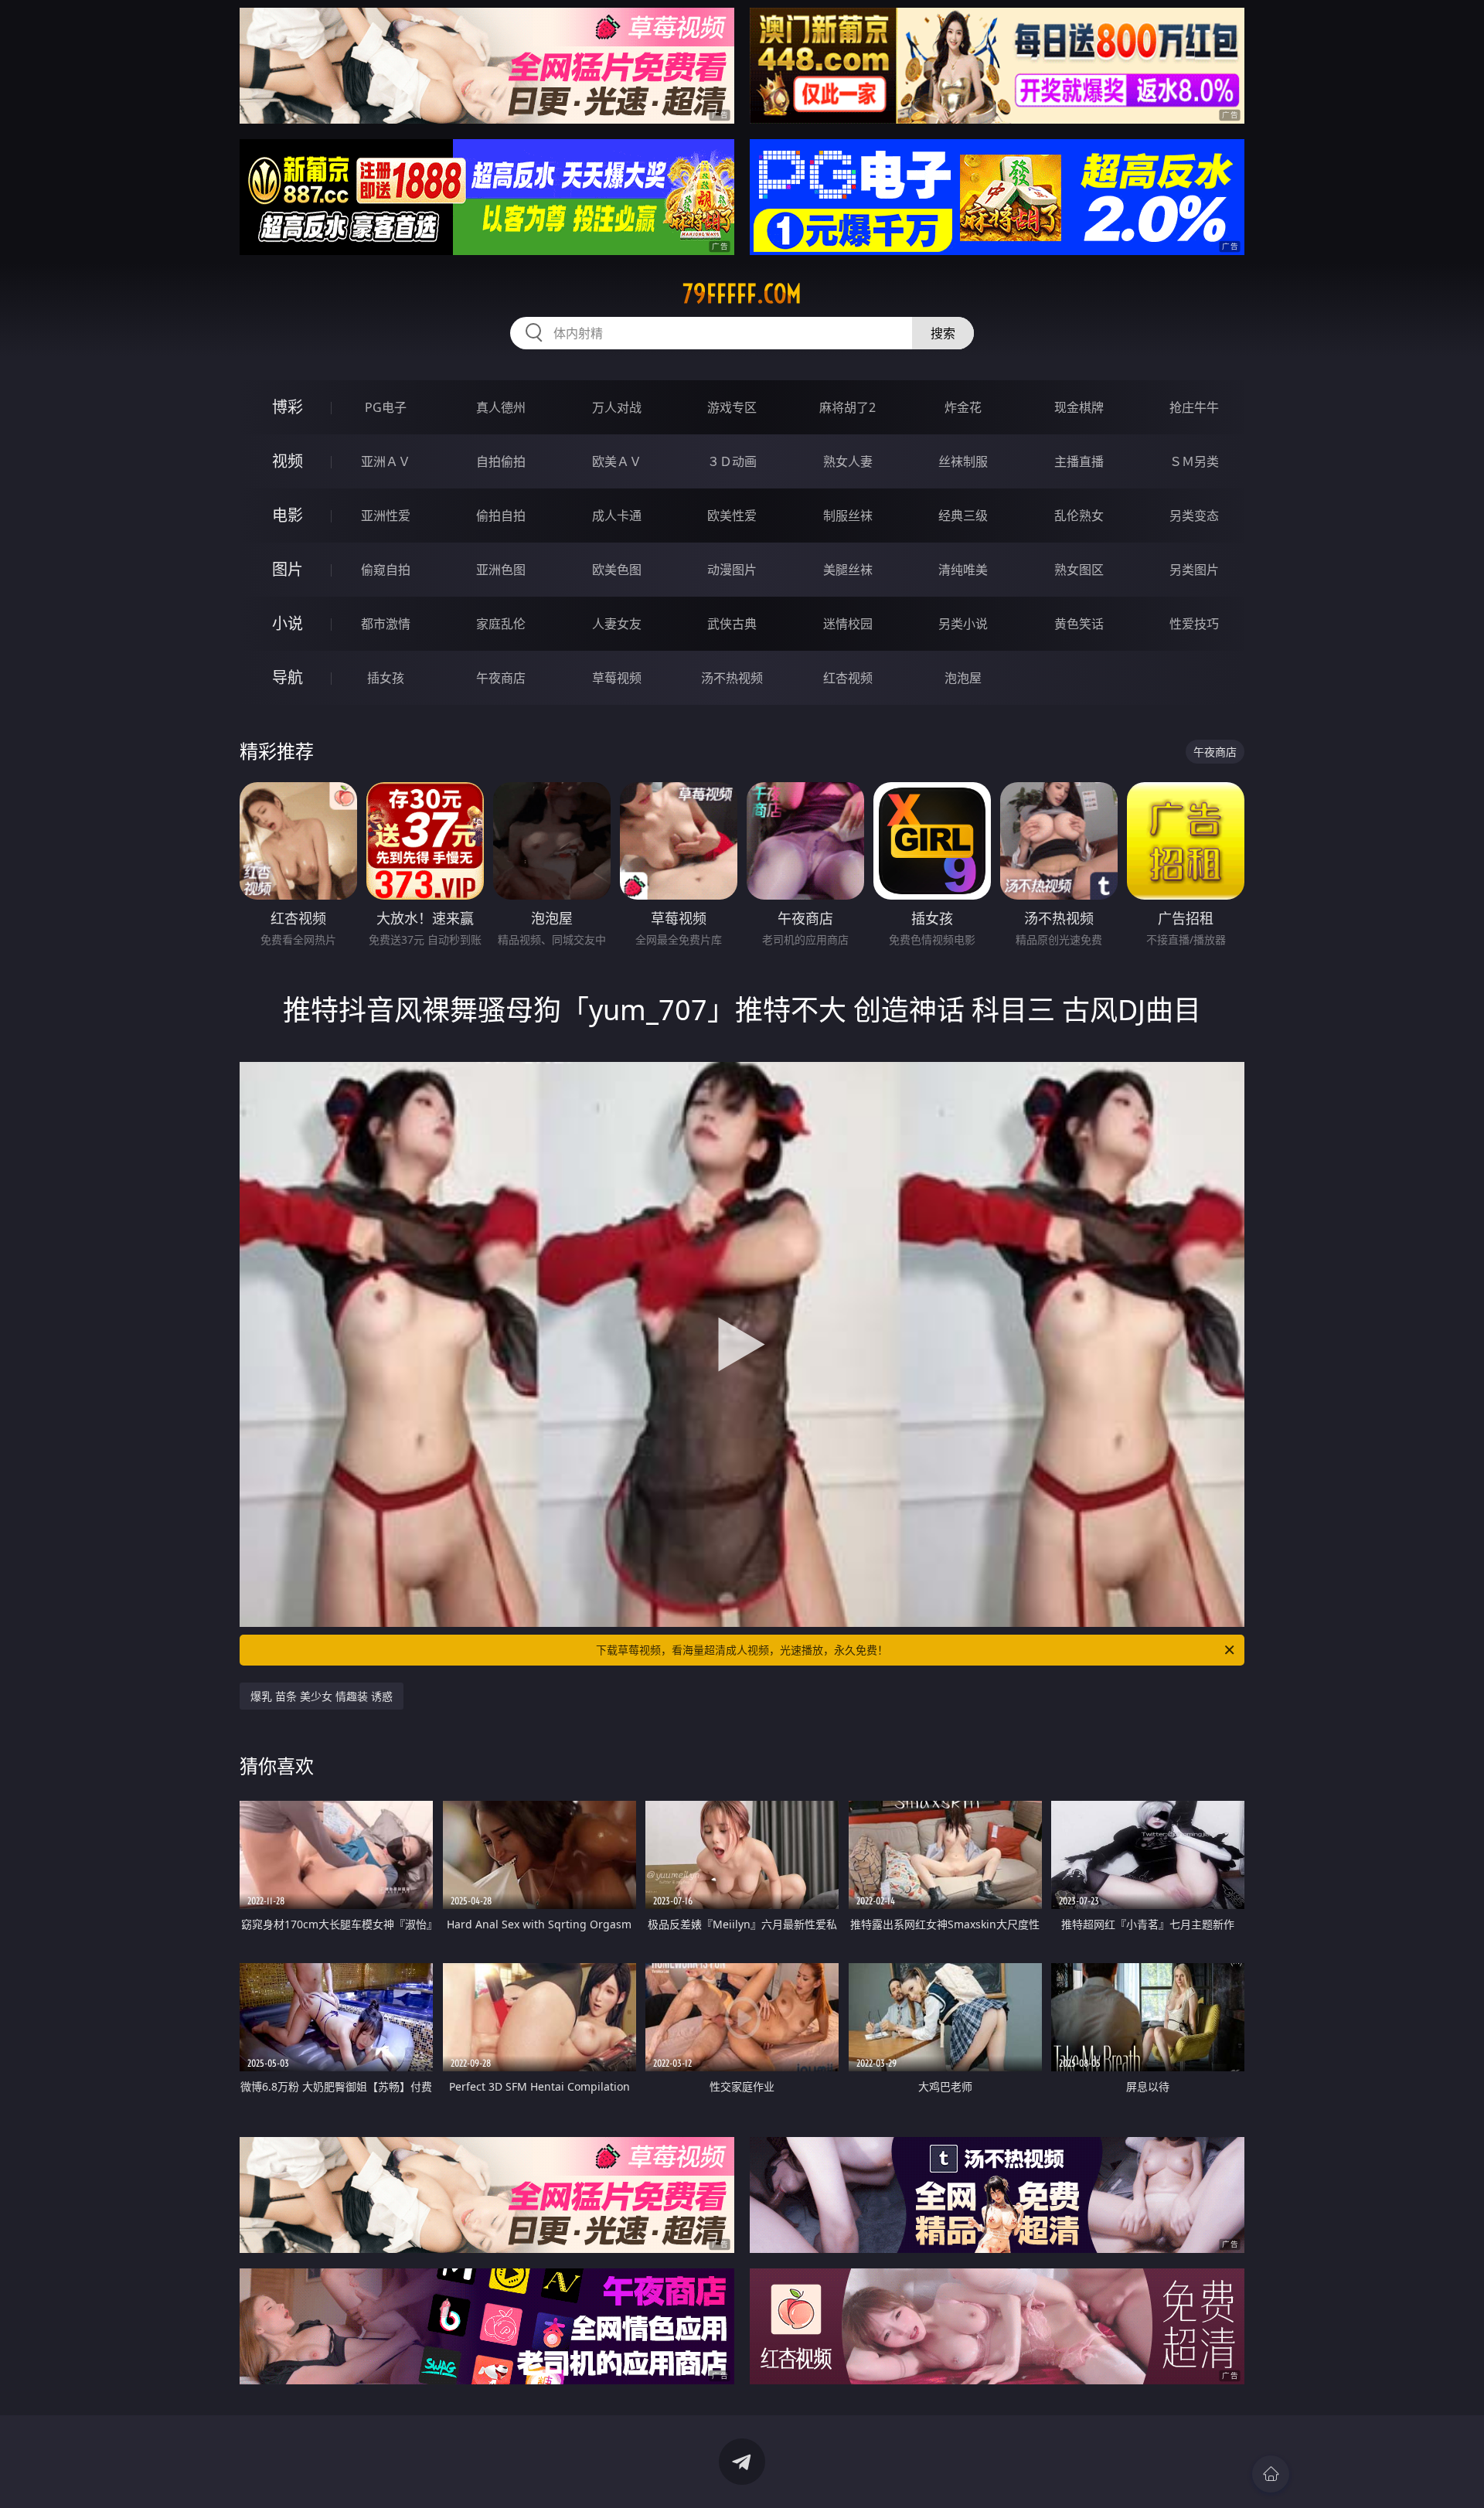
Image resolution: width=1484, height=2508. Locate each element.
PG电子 (386, 407)
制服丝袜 (848, 516)
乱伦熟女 (1079, 516)
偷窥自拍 (386, 570)
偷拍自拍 (501, 516)
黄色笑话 (1079, 624)
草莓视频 (617, 678)
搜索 (943, 333)
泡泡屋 (963, 678)
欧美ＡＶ (617, 461)
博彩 (288, 407)
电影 (288, 515)
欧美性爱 (732, 516)
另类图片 (1194, 570)
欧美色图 (617, 570)
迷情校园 (848, 624)
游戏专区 (732, 407)
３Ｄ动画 (732, 461)
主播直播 (1079, 461)
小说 (288, 623)
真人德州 (501, 407)
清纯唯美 (963, 570)
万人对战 (617, 407)
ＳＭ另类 (1194, 461)
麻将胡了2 (848, 407)
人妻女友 (617, 624)
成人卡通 (617, 516)
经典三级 (963, 516)
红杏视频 (848, 678)
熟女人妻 (848, 461)
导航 (288, 677)
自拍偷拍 (501, 461)
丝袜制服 (963, 461)
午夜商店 (501, 678)
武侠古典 (732, 624)
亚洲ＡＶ (386, 461)
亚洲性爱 (386, 516)
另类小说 (963, 624)
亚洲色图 (501, 570)
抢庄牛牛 (1194, 407)
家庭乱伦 (501, 624)
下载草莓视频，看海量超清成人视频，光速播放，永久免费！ (742, 1650)
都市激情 (386, 624)
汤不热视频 (732, 678)
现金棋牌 (1079, 407)
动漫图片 (732, 570)
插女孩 (386, 678)
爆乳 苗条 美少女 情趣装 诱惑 (322, 1696)
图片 (288, 569)
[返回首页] (1271, 2474)
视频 (288, 461)
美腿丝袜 (848, 570)
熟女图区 (1079, 570)
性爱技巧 (1194, 624)
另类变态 (1194, 516)
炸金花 (963, 407)
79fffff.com (742, 294)
